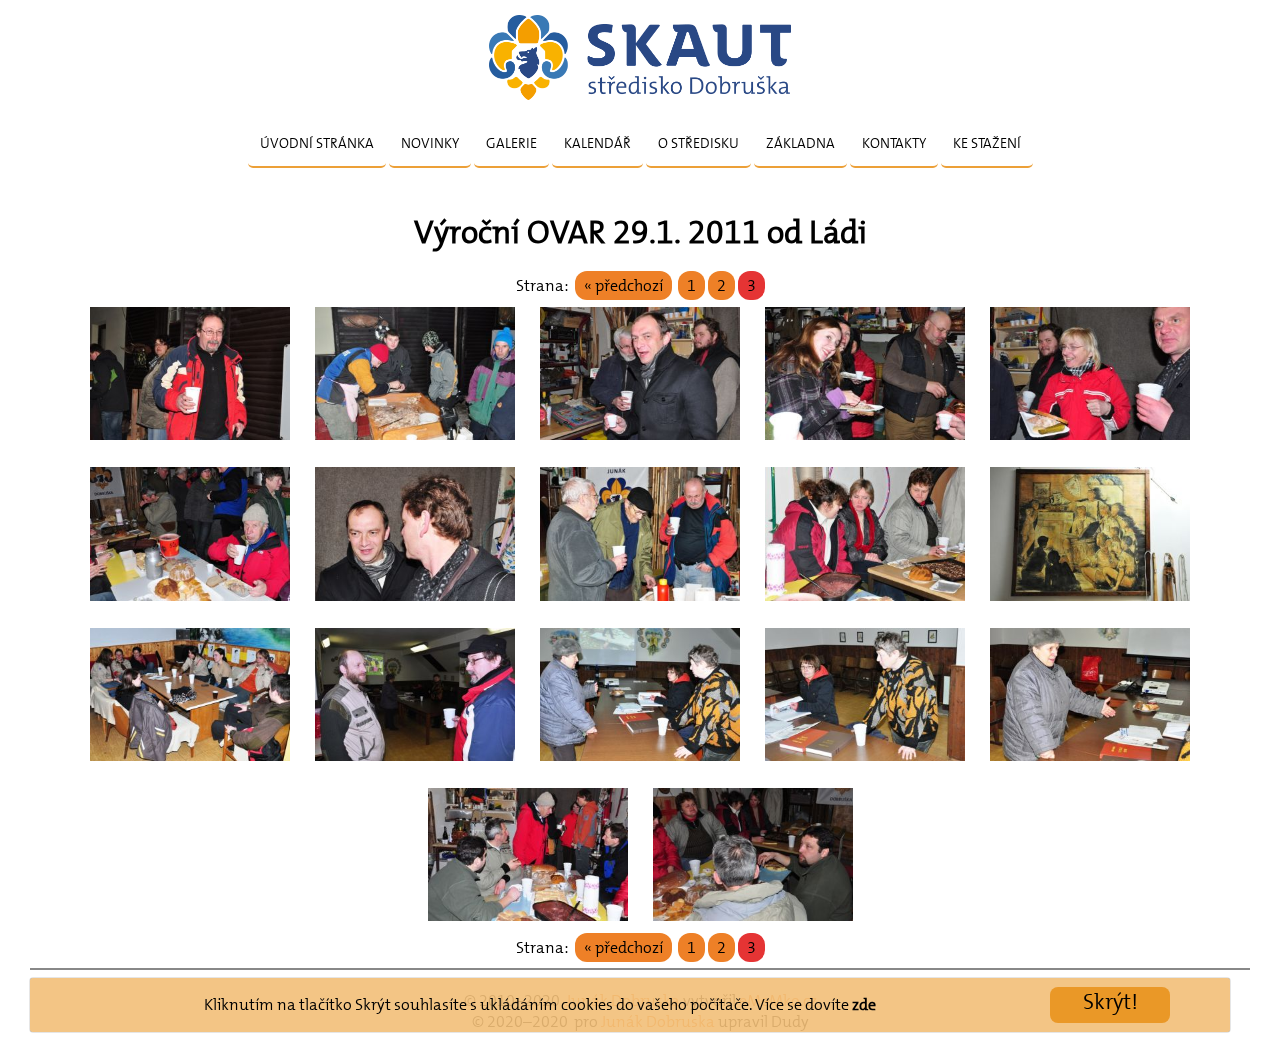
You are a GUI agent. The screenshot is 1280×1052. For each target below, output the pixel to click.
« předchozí (623, 285)
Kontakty (894, 143)
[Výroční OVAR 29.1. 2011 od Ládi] (190, 445)
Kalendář (597, 143)
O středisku (698, 143)
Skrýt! (1110, 1001)
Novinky (430, 143)
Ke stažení (987, 143)
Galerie (511, 143)
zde (864, 1004)
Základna (800, 143)
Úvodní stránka (317, 143)
